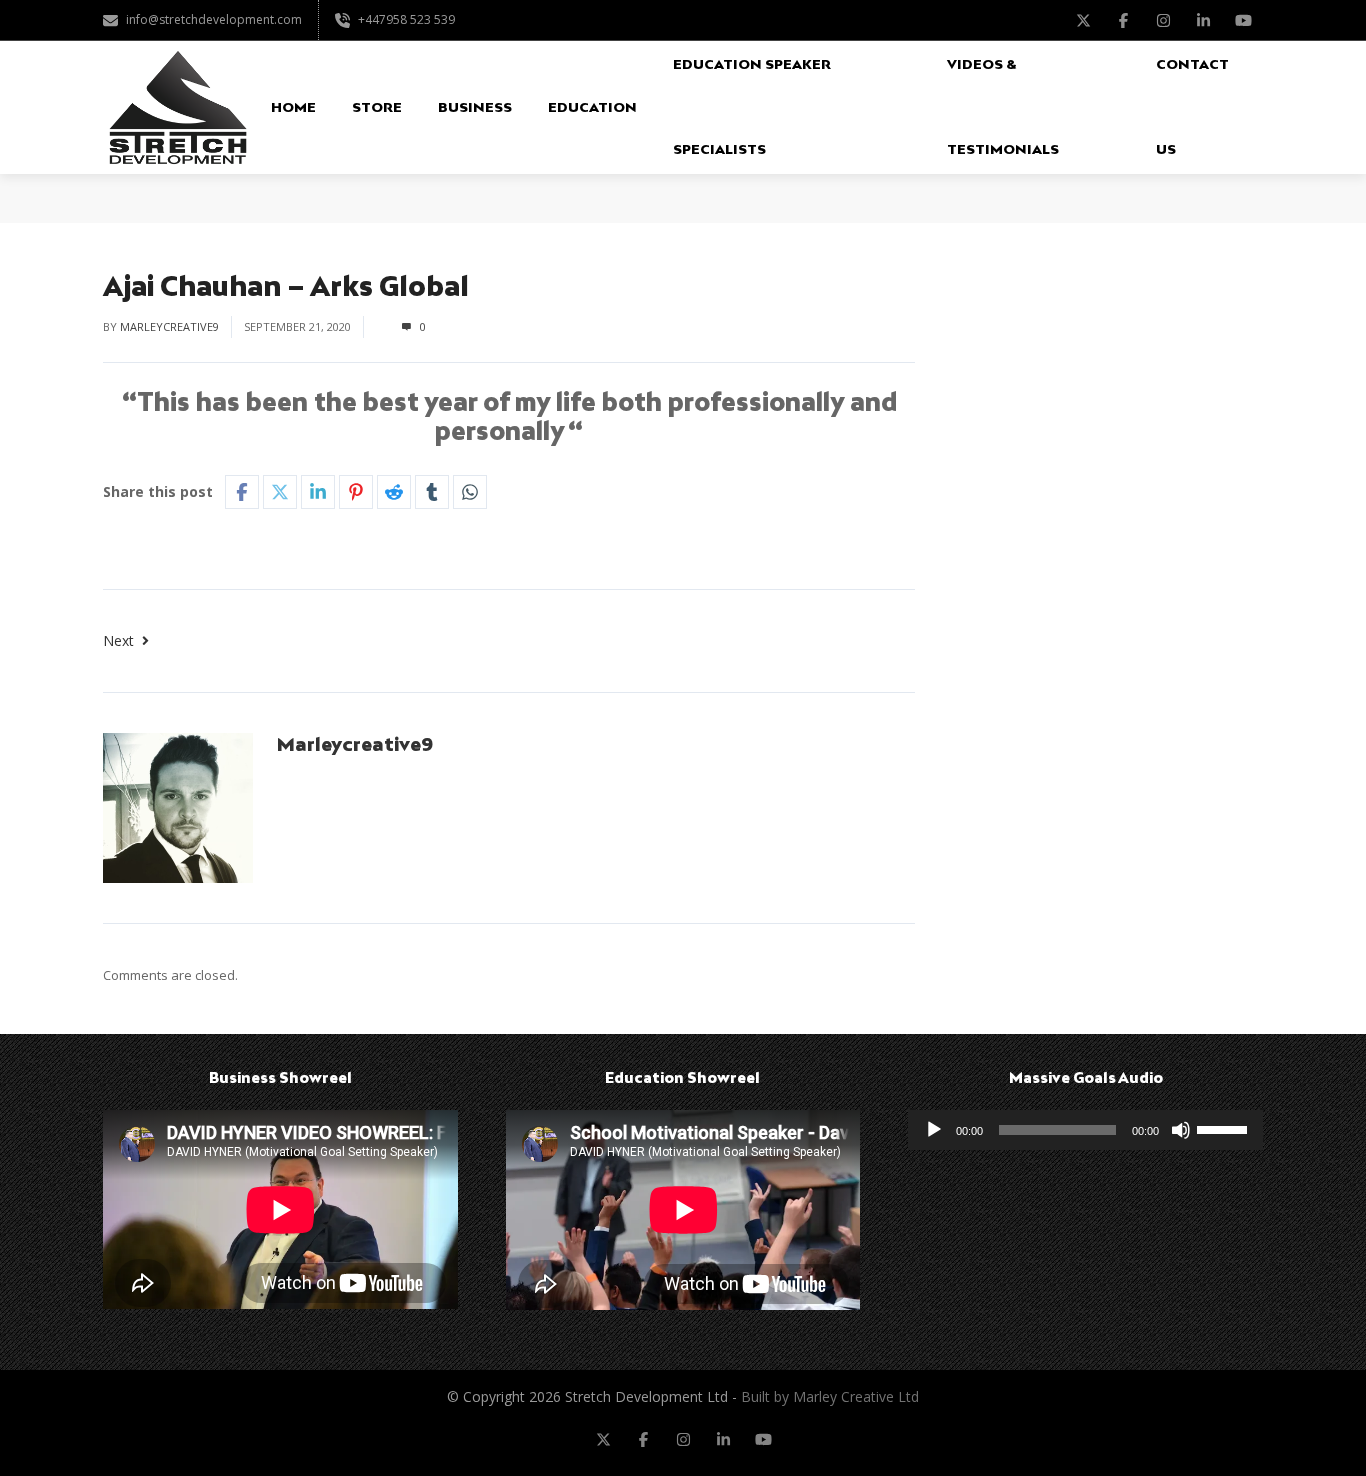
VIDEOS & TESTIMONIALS (1003, 106)
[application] (1085, 1130)
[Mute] (1181, 1130)
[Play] (934, 1130)
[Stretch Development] (178, 107)
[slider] (1225, 1128)
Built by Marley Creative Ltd (830, 1396)
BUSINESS (475, 107)
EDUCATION (592, 107)
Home (293, 107)
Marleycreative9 (169, 326)
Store (377, 107)
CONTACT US (1192, 106)
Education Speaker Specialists (752, 106)
